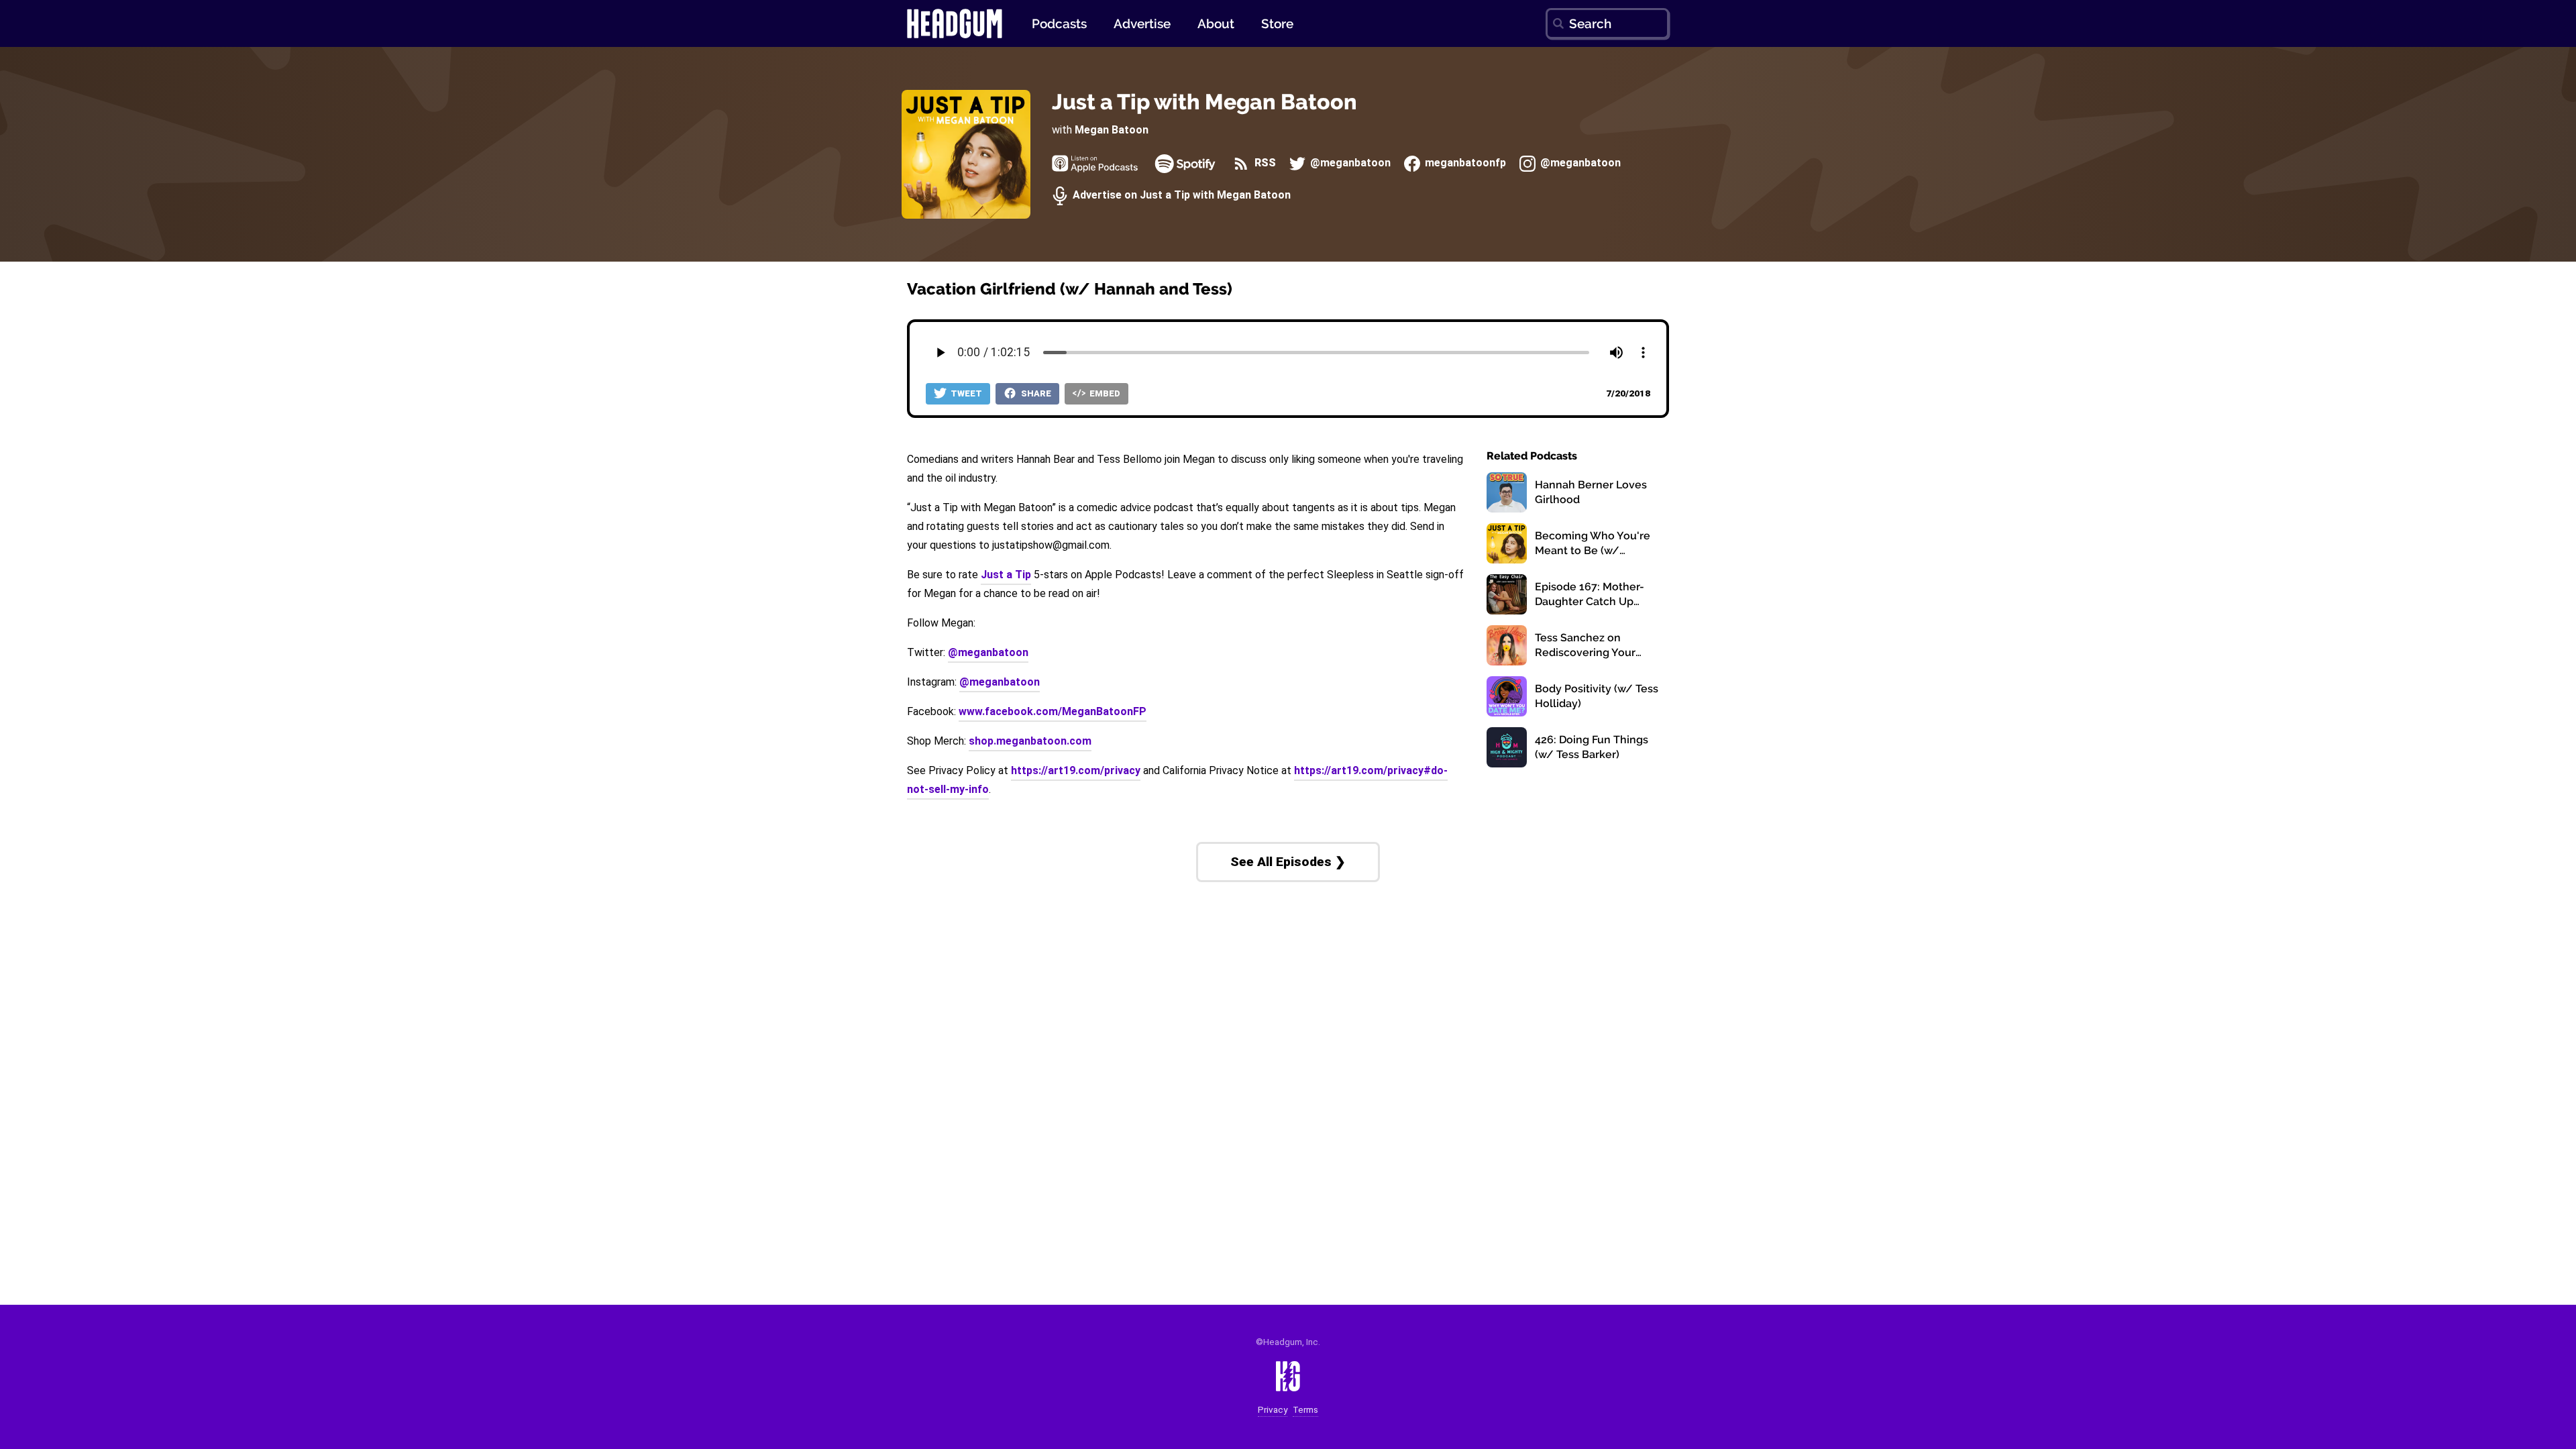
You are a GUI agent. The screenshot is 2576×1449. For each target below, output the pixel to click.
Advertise (1142, 23)
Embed (1104, 393)
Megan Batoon (1112, 130)
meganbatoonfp (1464, 163)
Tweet (965, 393)
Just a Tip (1006, 575)
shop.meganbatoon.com (1030, 741)
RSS (1264, 163)
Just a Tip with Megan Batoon (1204, 102)
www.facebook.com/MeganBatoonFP (1053, 711)
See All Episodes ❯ (1288, 862)
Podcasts (1059, 23)
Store (1277, 23)
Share (1035, 393)
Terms (1305, 1410)
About (1216, 23)
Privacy (1273, 1410)
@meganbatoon (1349, 163)
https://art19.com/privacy (1076, 770)
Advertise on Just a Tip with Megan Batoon (1180, 196)
